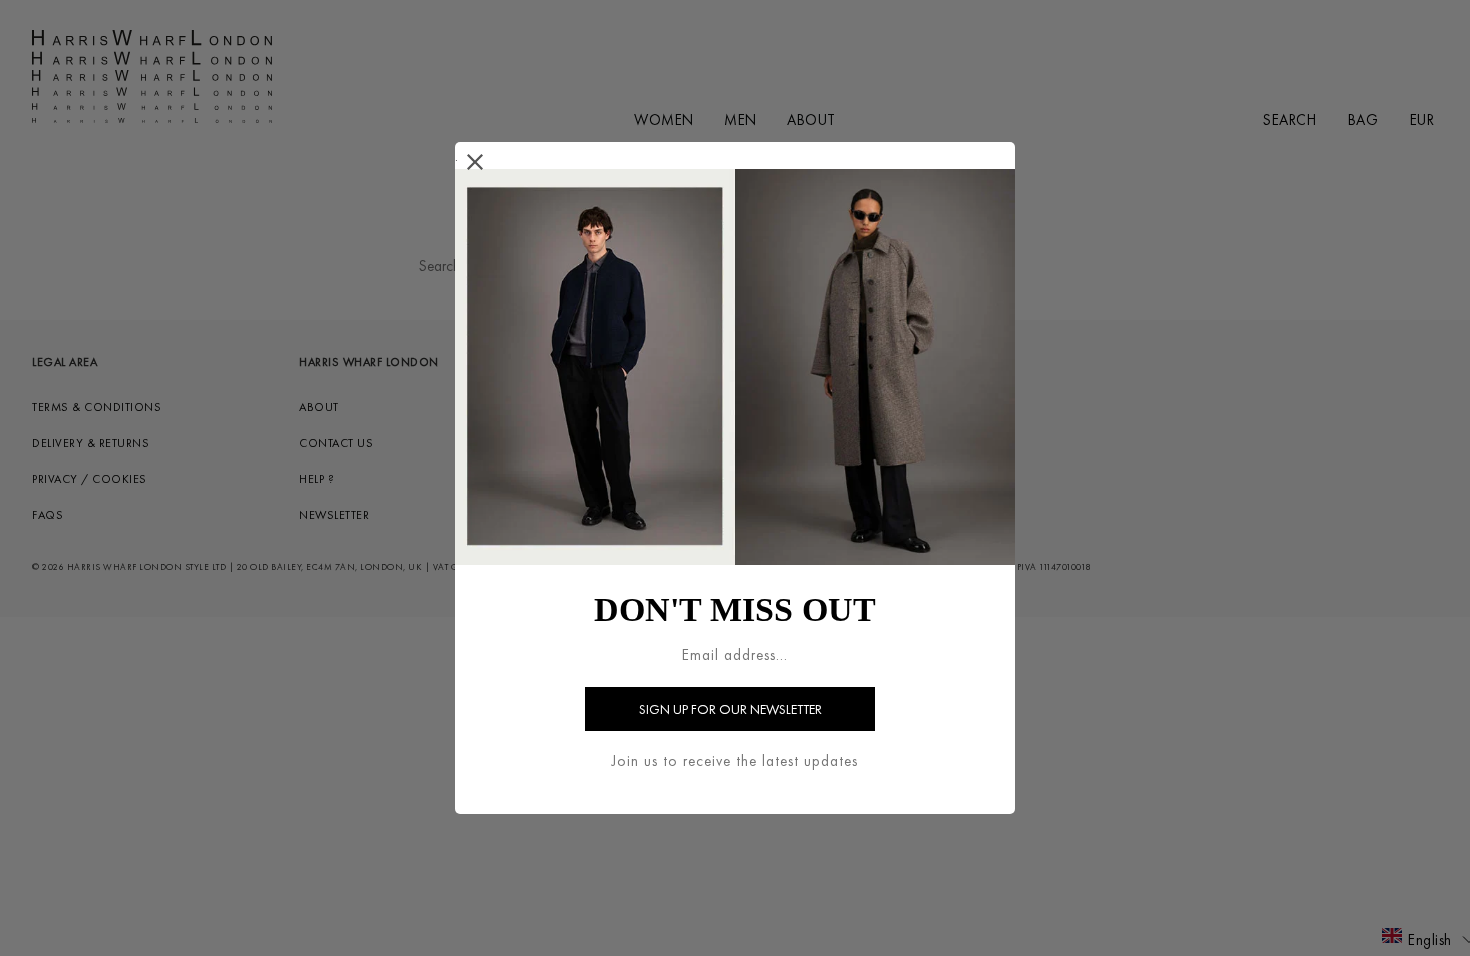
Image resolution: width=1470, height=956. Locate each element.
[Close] (475, 162)
